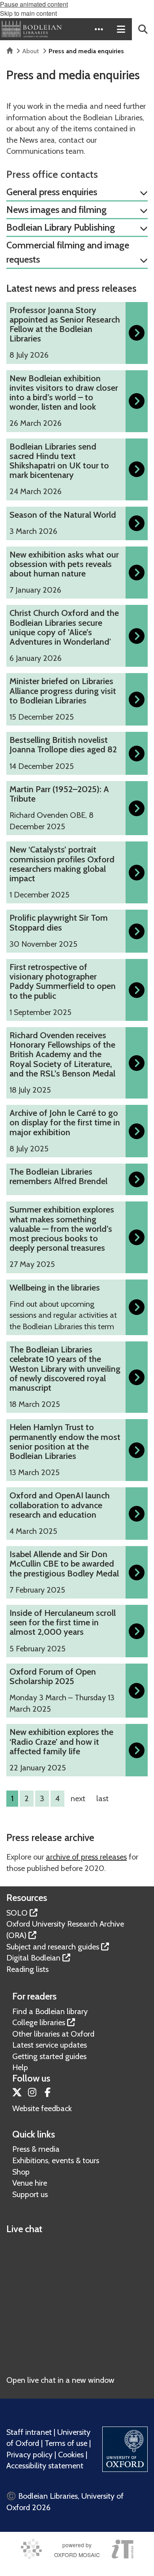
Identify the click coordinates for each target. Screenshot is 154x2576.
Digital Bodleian (33, 1958)
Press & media (36, 2149)
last (102, 1798)
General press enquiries (52, 192)
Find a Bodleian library (50, 2011)
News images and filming (56, 210)
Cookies (71, 2455)
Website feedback (42, 2108)
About (31, 51)
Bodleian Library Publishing (61, 227)
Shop (21, 2172)
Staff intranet (29, 2432)
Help (20, 2067)
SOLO (17, 1913)
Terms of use (66, 2443)
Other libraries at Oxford (53, 2034)
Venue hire (30, 2183)
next (78, 1798)
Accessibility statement (45, 2466)
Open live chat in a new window (60, 2380)
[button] (99, 29)
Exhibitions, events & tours (56, 2160)
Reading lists (27, 1969)
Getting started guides (49, 2056)
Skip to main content (28, 13)
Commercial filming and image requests (68, 252)
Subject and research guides (53, 1947)
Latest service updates (50, 2045)
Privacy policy (29, 2455)
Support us (30, 2194)
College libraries (39, 2022)
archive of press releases (86, 1857)
